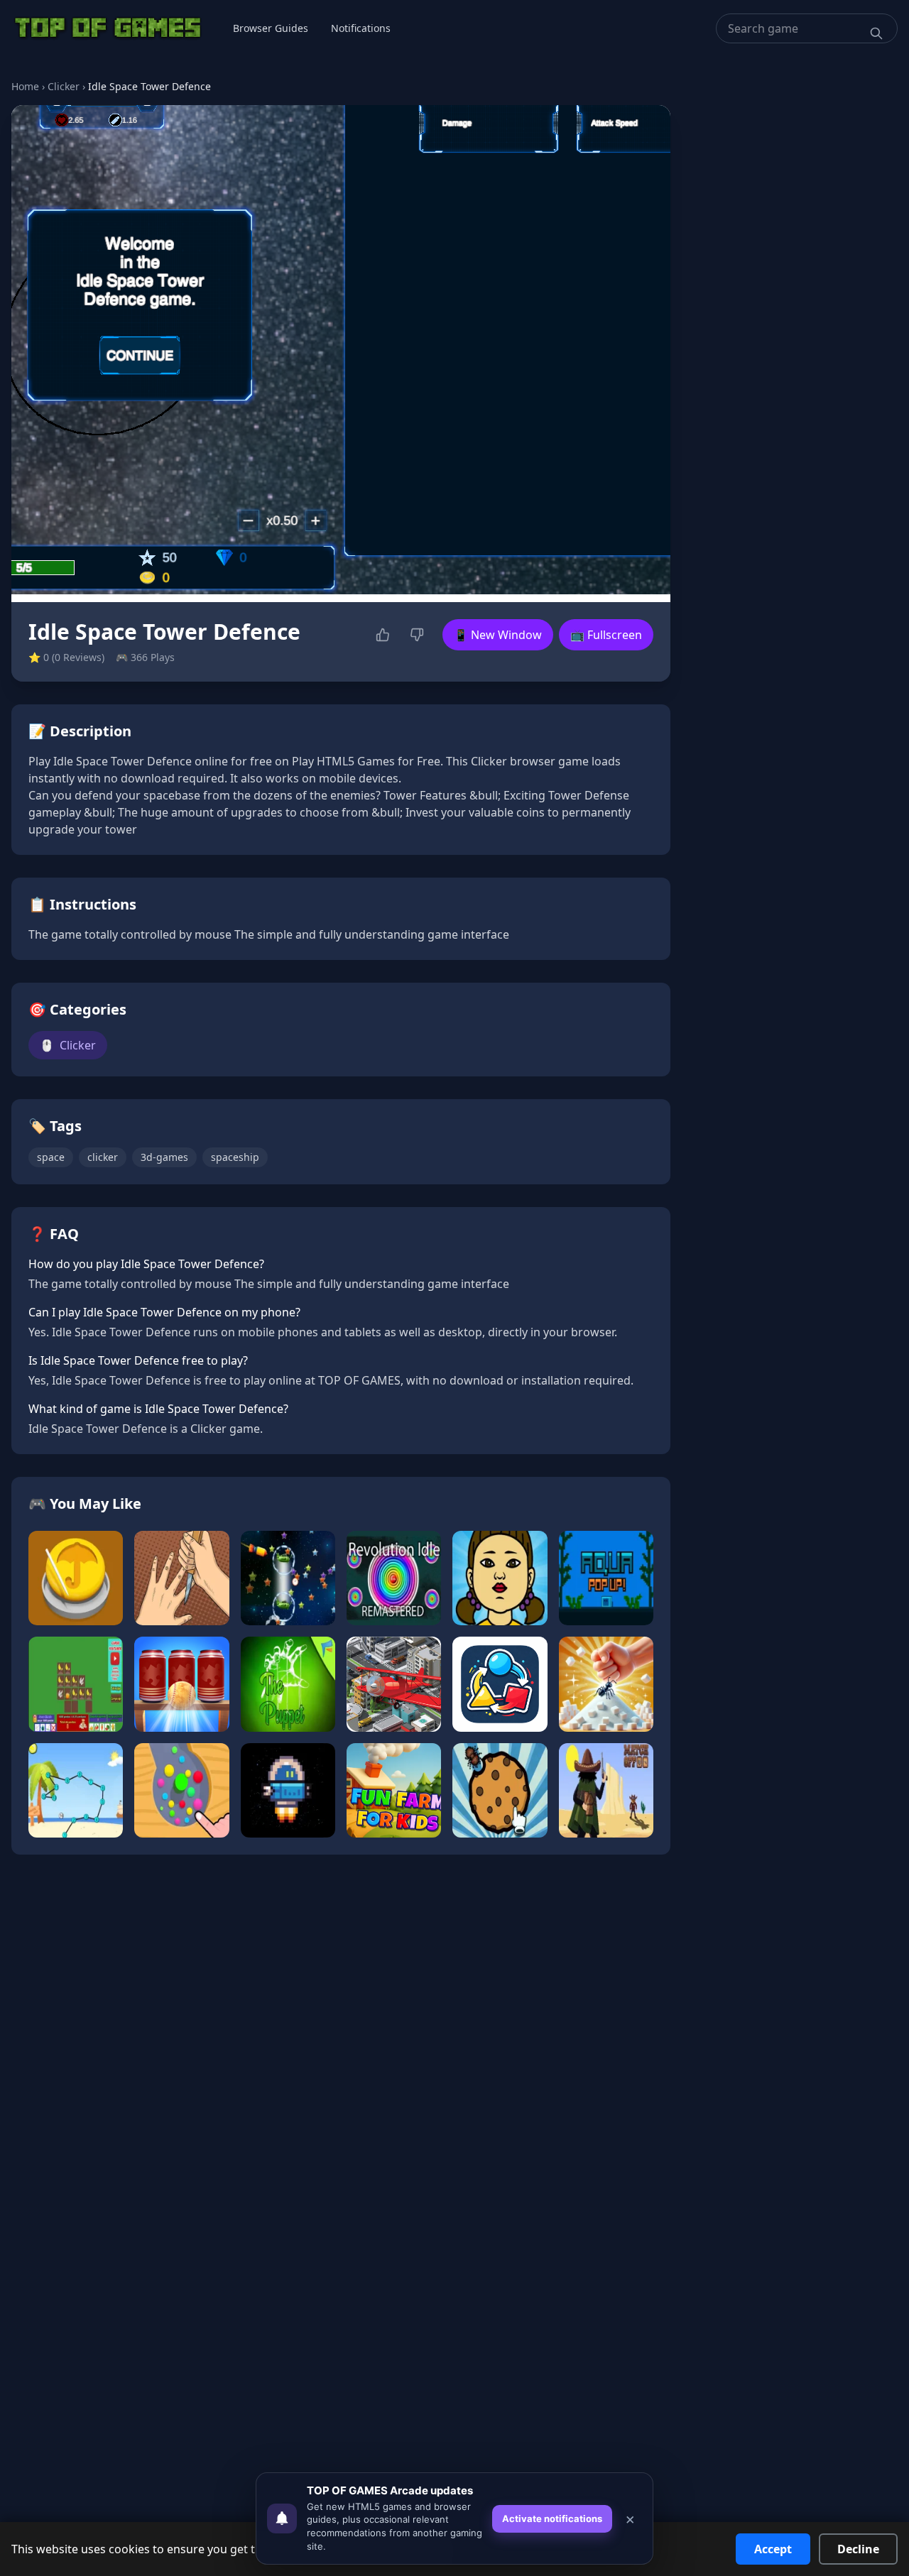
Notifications (361, 28)
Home (25, 86)
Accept (773, 2549)
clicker (103, 1157)
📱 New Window (498, 635)
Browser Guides (271, 28)
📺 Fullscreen (606, 635)
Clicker (64, 86)
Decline (858, 2549)
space (51, 1157)
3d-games (164, 1157)
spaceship (235, 1157)
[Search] (876, 33)
